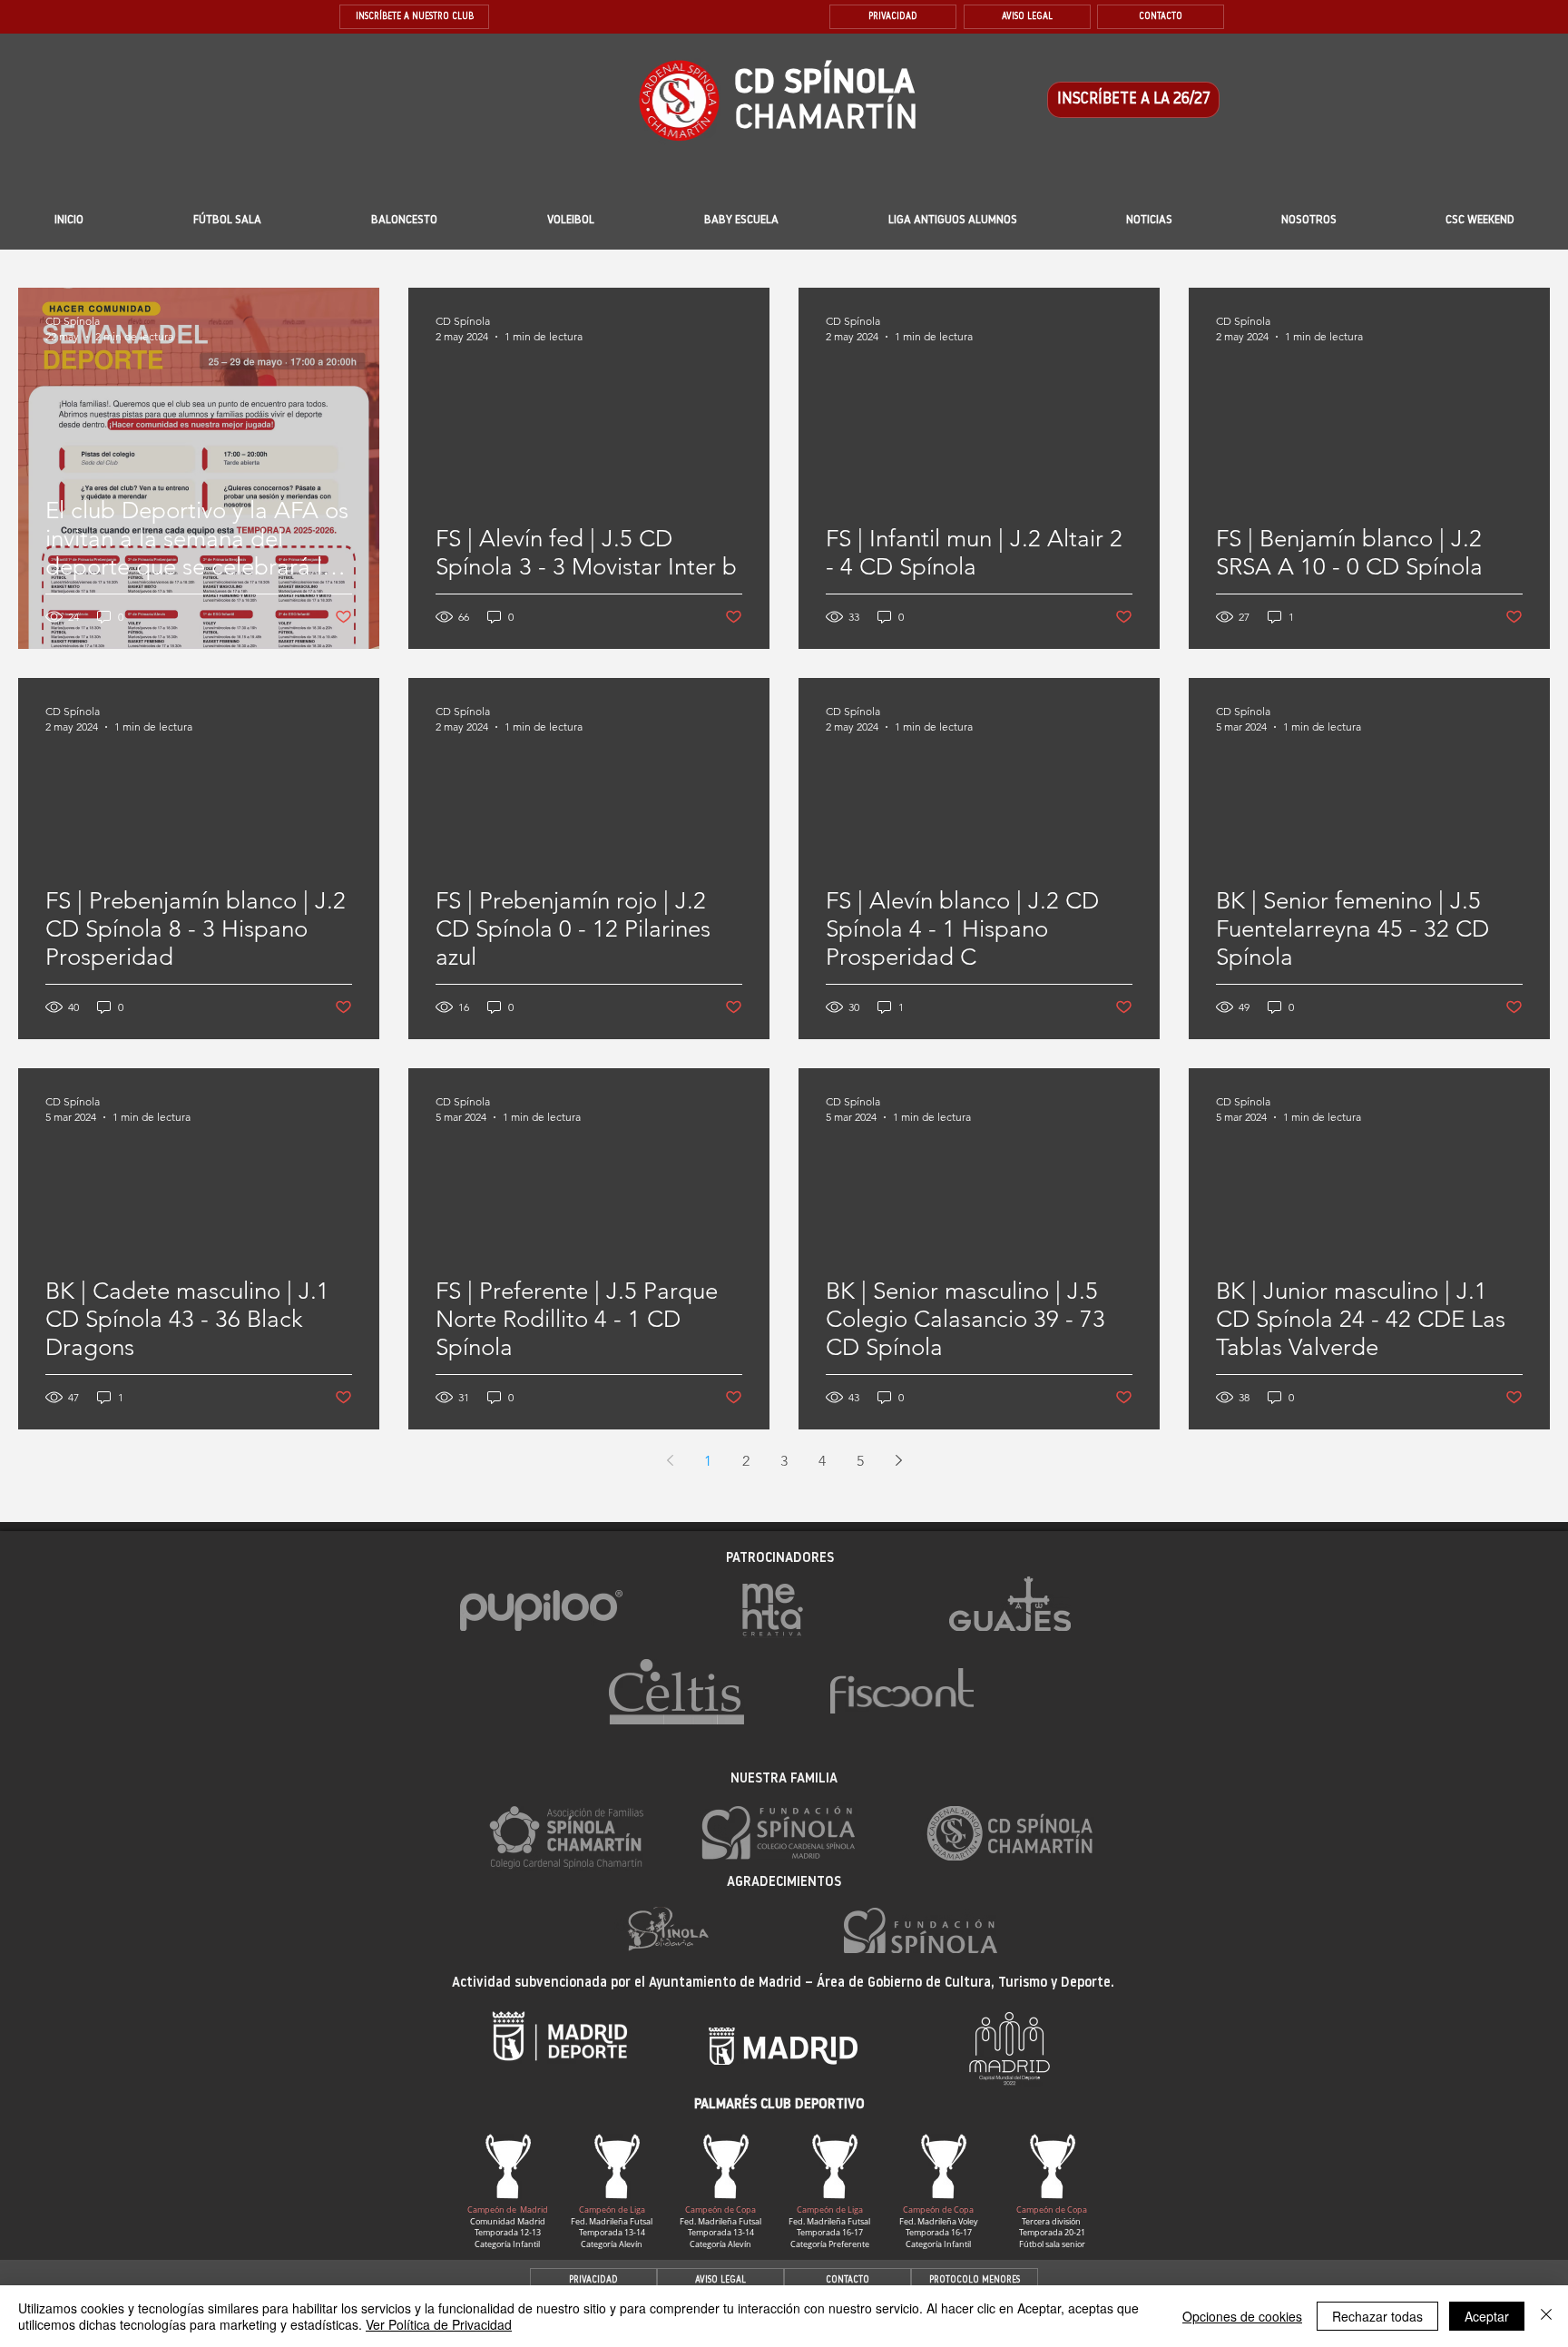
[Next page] (898, 1460)
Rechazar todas (1377, 2316)
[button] (741, 221)
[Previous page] (670, 1460)
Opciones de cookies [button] (1242, 2316)
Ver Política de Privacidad (439, 2324)
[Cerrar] (1546, 2316)
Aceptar (1487, 2316)
